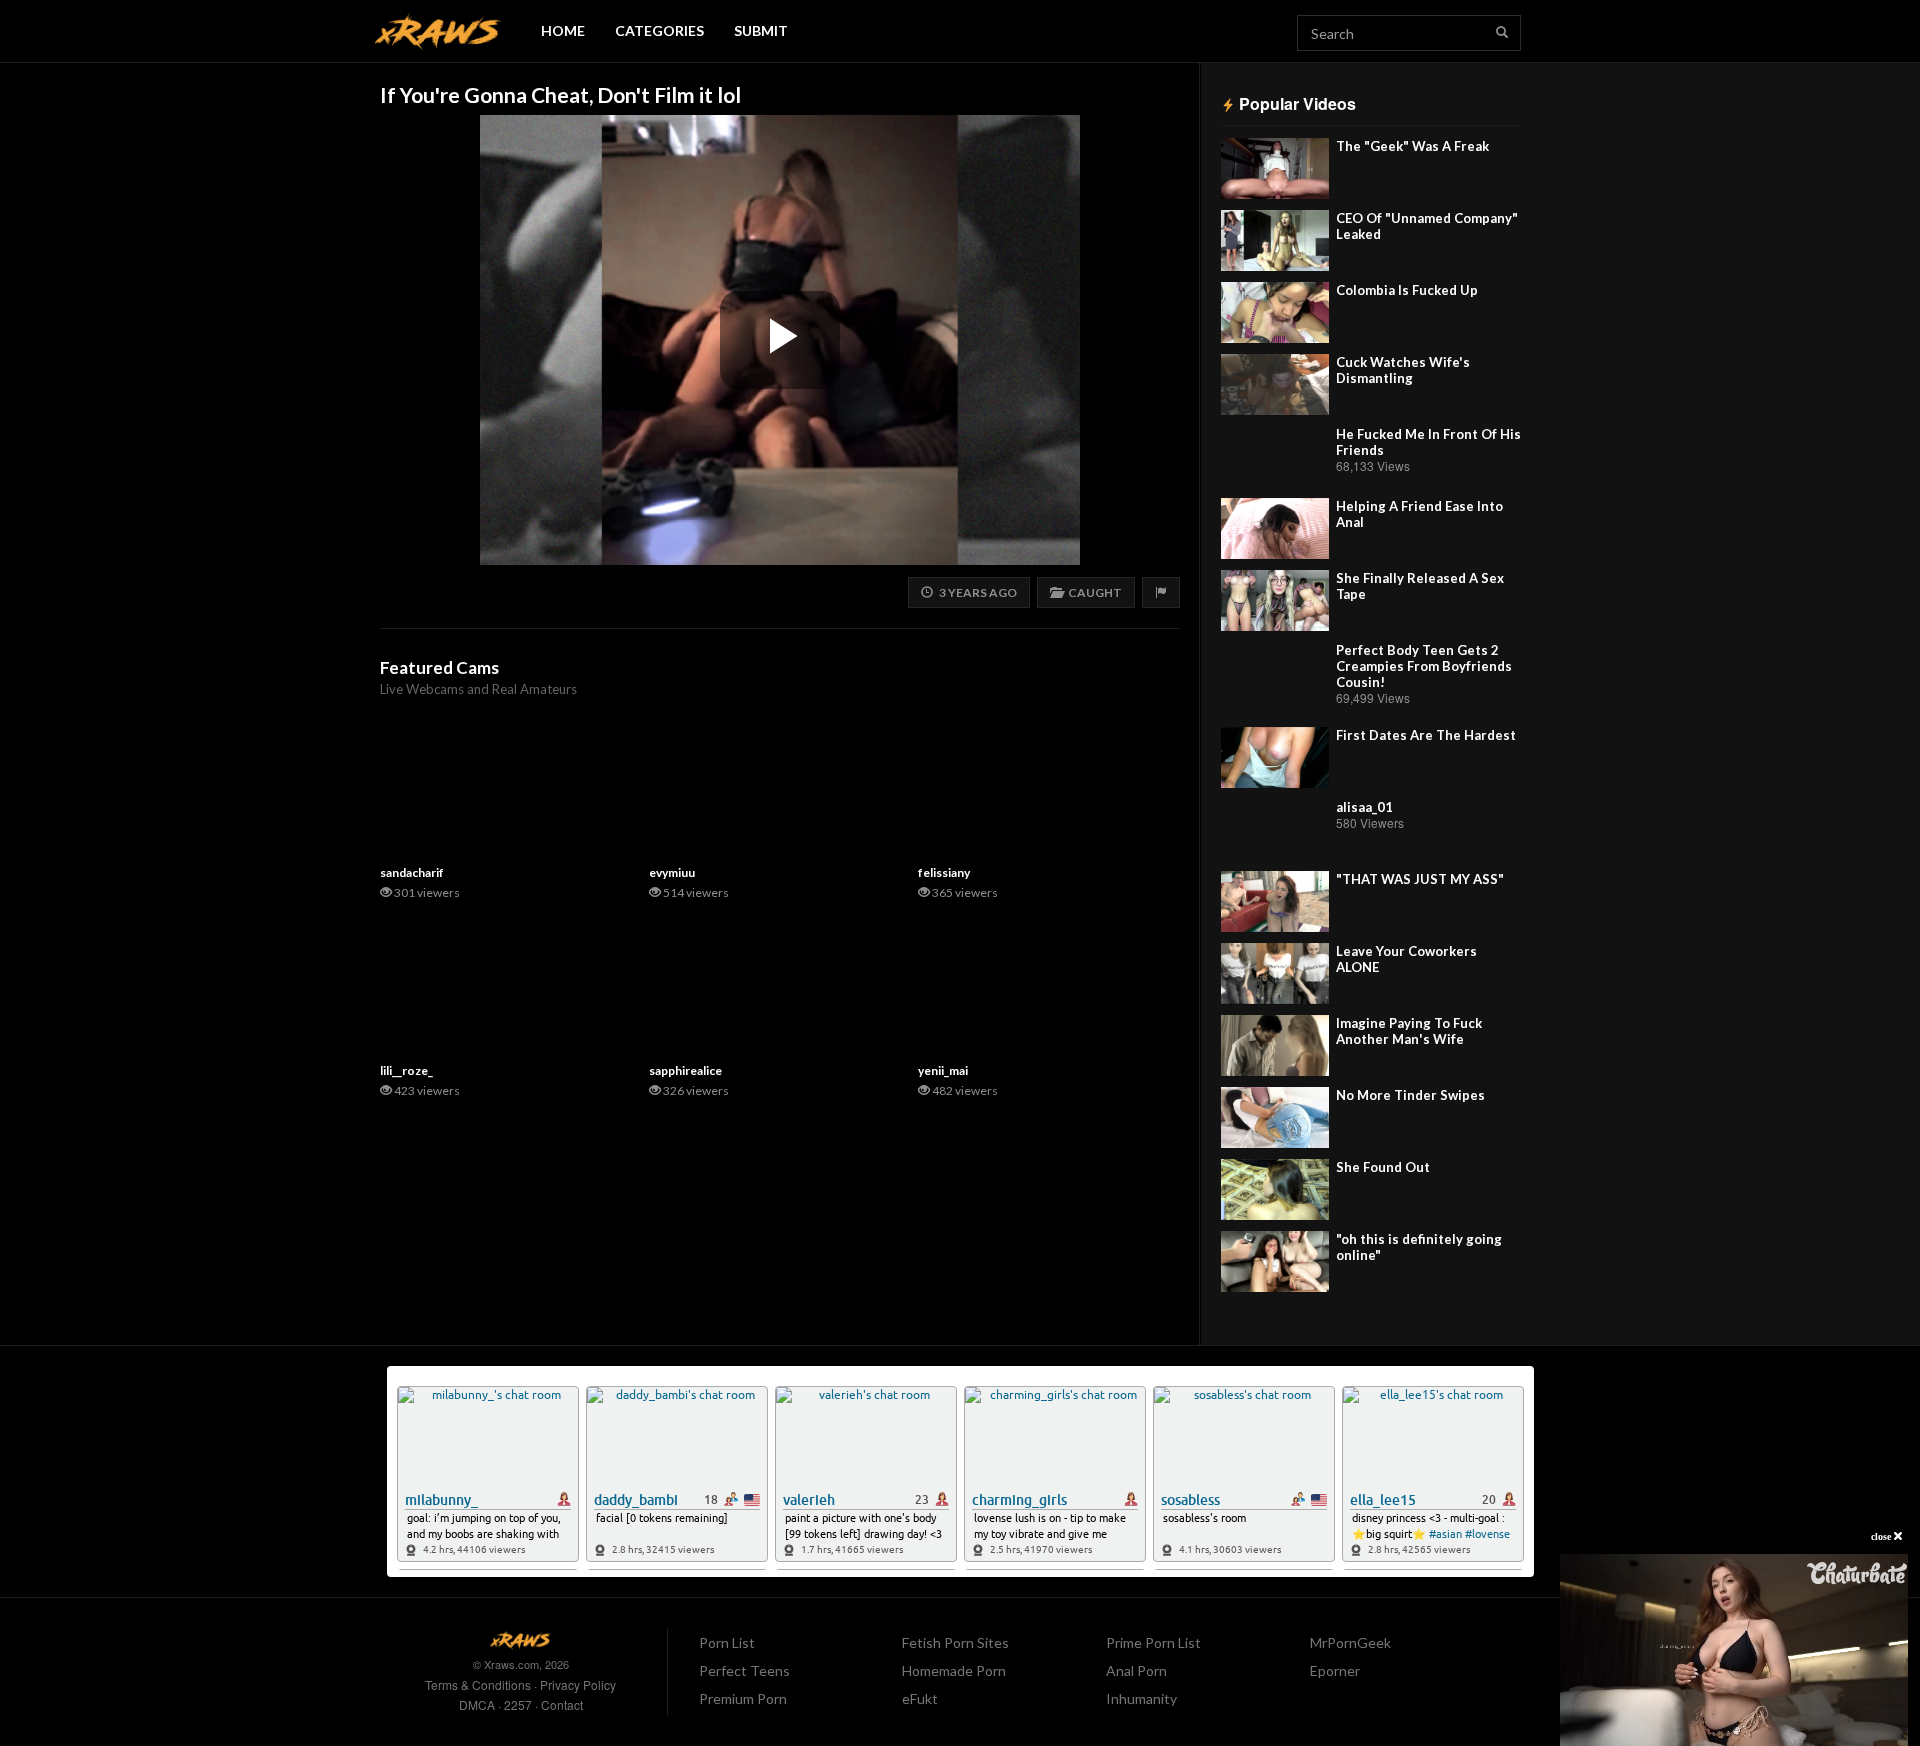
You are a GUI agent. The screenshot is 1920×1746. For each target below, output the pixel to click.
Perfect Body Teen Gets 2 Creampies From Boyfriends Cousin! (1424, 666)
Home (563, 30)
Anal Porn (1136, 1670)
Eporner (1335, 1670)
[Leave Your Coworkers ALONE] (1275, 973)
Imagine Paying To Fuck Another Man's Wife (1409, 1031)
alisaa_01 (1364, 807)
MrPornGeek (1350, 1642)
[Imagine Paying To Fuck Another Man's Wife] (1275, 1045)
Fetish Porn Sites (955, 1642)
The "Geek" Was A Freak (1412, 146)
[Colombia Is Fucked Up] (1275, 312)
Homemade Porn (954, 1670)
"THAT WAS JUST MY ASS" (1420, 879)
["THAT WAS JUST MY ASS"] (1275, 901)
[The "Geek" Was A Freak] (1275, 168)
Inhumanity (1141, 1698)
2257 (518, 1704)
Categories (659, 30)
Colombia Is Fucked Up (1407, 290)
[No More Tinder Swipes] (1275, 1117)
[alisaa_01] (1275, 829)
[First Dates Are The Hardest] (1275, 757)
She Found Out (1383, 1167)
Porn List (727, 1642)
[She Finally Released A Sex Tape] (1275, 600)
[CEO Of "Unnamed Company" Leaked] (1275, 240)
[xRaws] (438, 31)
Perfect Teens (744, 1670)
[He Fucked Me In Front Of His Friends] (1275, 456)
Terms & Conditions (478, 1684)
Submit (761, 30)
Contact (562, 1704)
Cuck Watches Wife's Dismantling (1403, 370)
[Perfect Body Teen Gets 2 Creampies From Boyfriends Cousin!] (1275, 672)
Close (1882, 1536)
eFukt (920, 1698)
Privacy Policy (578, 1684)
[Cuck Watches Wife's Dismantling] (1275, 384)
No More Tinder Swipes (1410, 1095)
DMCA (477, 1704)
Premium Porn (743, 1698)
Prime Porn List (1153, 1642)
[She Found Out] (1275, 1189)
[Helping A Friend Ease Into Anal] (1275, 528)
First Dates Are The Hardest (1426, 735)
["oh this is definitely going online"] (1275, 1261)
